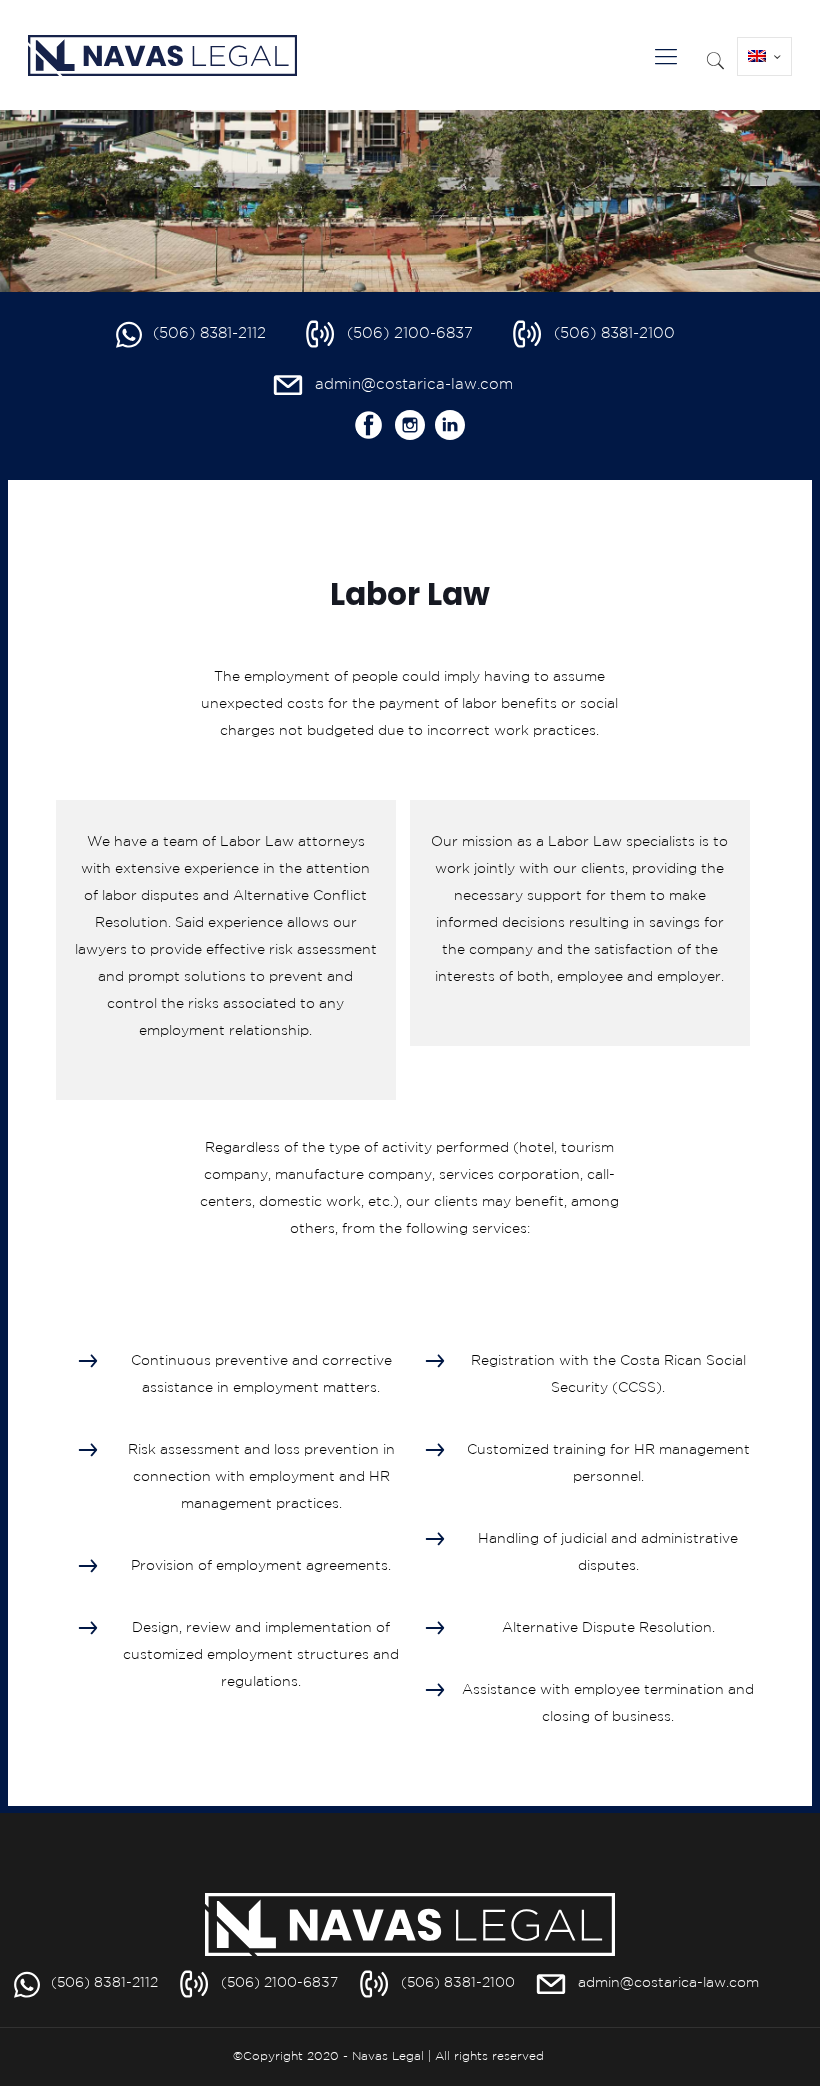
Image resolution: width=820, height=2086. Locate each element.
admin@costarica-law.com (414, 384)
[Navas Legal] (162, 50)
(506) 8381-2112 (209, 333)
